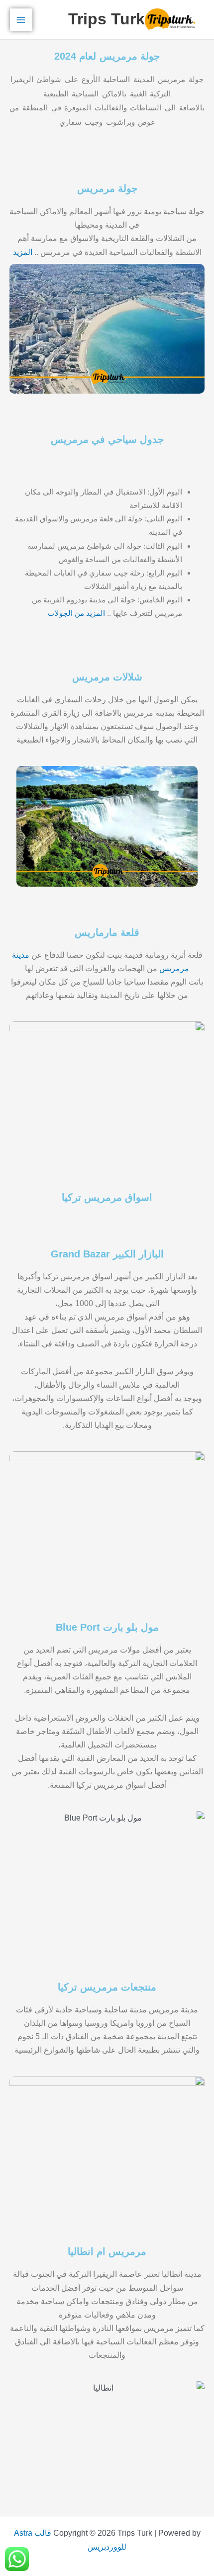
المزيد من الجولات (76, 613)
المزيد (23, 252)
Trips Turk (107, 19)
